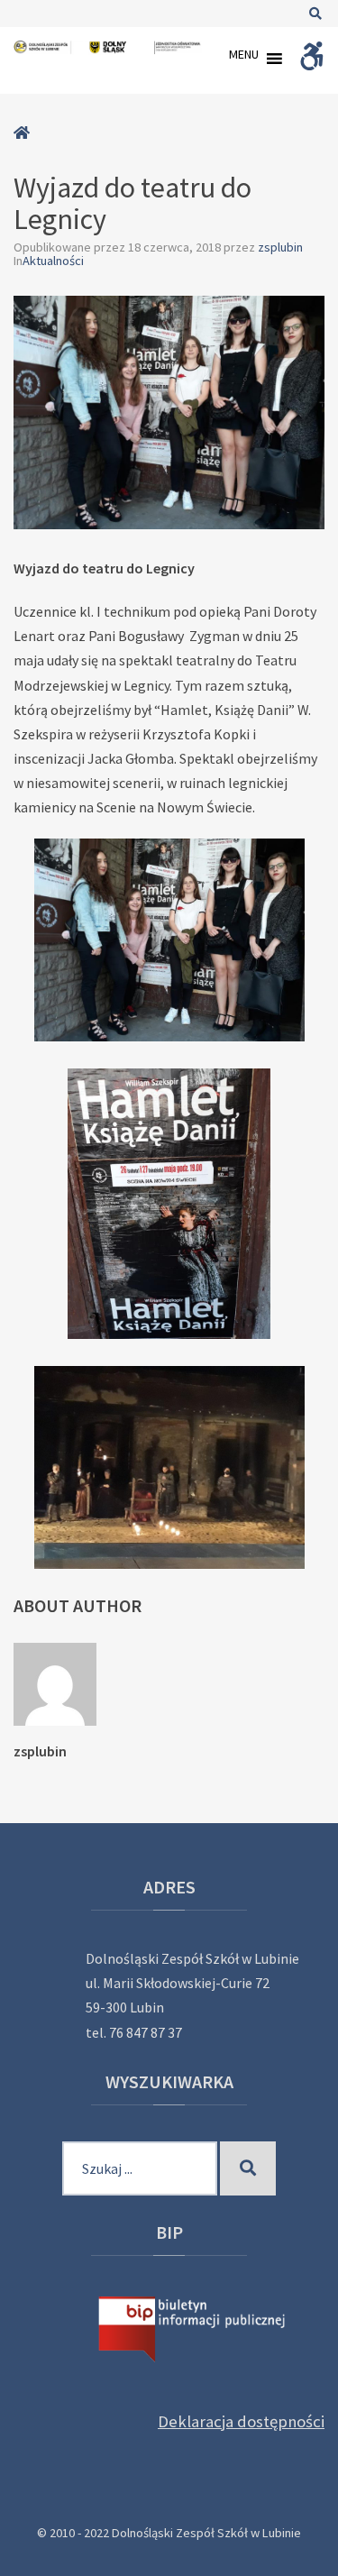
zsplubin (280, 247)
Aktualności (53, 261)
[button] (244, 59)
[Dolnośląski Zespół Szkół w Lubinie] (108, 47)
